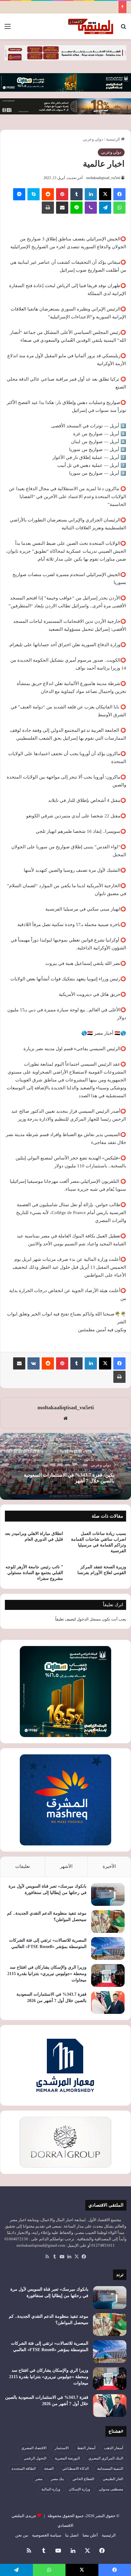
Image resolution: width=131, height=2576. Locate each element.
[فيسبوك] (119, 194)
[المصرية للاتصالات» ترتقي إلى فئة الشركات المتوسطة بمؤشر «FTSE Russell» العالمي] (108, 1948)
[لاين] (76, 208)
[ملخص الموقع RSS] (47, 2257)
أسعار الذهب (113, 2448)
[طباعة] (48, 208)
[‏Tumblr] (76, 194)
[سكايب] (34, 194)
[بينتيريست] (62, 194)
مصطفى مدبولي (111, 2489)
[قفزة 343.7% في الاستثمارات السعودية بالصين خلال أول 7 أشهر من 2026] (108, 2002)
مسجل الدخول (89, 1619)
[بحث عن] (123, 29)
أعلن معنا (90, 2535)
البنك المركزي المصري (106, 2458)
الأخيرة (109, 1866)
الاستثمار (62, 2448)
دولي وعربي (93, 139)
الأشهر (66, 1866)
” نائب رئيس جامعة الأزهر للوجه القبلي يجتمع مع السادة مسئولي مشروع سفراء (34, 1573)
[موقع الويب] (65, 1418)
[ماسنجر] (19, 194)
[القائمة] (8, 29)
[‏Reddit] (48, 194)
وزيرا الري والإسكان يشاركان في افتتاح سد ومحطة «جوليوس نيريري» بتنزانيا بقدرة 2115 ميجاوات (47, 1974)
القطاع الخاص (83, 2479)
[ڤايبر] (91, 208)
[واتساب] (119, 208)
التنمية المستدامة (110, 2469)
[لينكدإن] (91, 194)
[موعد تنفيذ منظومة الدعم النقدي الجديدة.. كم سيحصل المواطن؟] (108, 1921)
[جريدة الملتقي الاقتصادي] (91, 26)
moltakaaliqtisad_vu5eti (103, 178)
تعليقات (23, 1866)
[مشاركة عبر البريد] (62, 208)
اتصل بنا (72, 2535)
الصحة (49, 2469)
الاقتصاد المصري (34, 2448)
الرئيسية (113, 139)
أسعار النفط (86, 2448)
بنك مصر (57, 2479)
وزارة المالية (51, 2489)
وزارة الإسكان (80, 2489)
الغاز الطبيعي (113, 2479)
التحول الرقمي (35, 2458)
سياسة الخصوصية (47, 2535)
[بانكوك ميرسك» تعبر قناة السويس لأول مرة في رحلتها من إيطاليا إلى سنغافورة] (108, 1894)
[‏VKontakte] (34, 1363)
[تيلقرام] (105, 208)
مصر (39, 2479)
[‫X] (105, 194)
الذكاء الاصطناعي (75, 2469)
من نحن (22, 2535)
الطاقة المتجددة (24, 2469)
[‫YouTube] (62, 2257)
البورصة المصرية (67, 2458)
